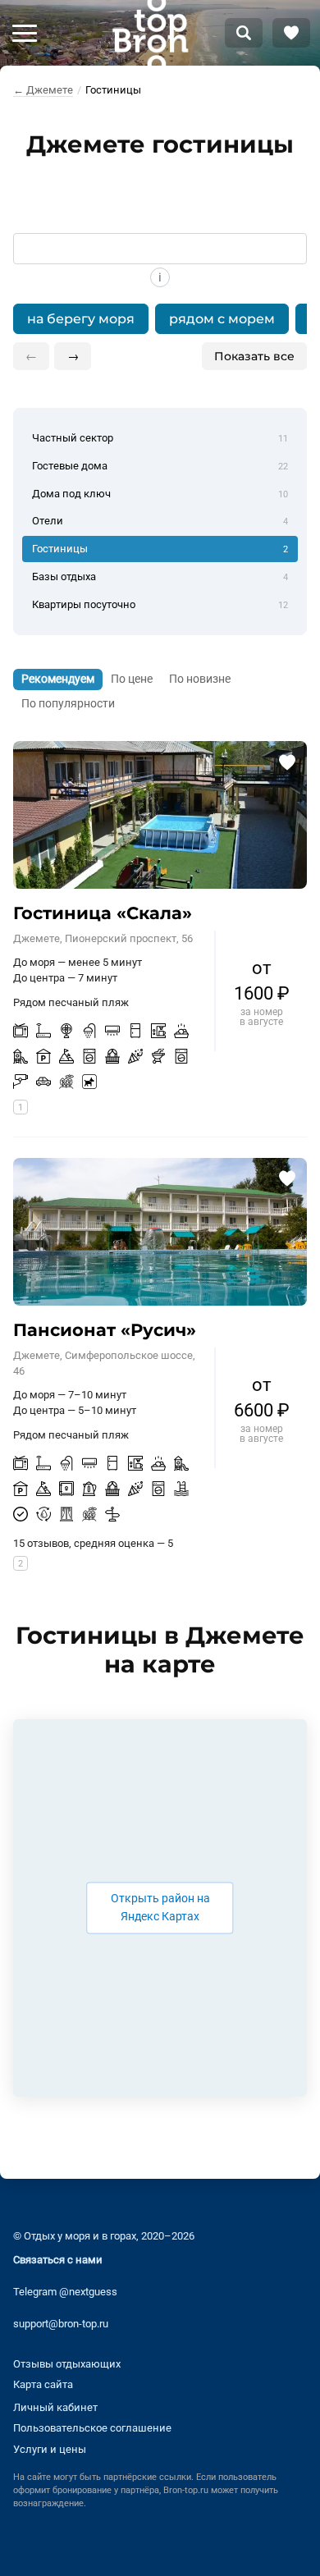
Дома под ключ (160, 494)
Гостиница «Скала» (103, 913)
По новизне (200, 679)
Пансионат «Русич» (105, 1330)
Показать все (254, 356)
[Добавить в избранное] (287, 761)
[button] (25, 33)
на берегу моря (81, 319)
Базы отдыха (160, 577)
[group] (160, 319)
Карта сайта (43, 2384)
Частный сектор (160, 438)
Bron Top (150, 33)
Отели (160, 521)
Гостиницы (160, 549)
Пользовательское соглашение (92, 2428)
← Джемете (43, 90)
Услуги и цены (50, 2449)
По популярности (68, 704)
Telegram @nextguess (65, 2292)
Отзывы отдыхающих (67, 2364)
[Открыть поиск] (244, 33)
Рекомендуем (58, 679)
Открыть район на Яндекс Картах (160, 1908)
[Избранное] (291, 33)
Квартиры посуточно (160, 604)
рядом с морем (222, 319)
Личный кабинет (55, 2407)
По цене (132, 679)
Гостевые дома (160, 466)
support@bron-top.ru (61, 2324)
